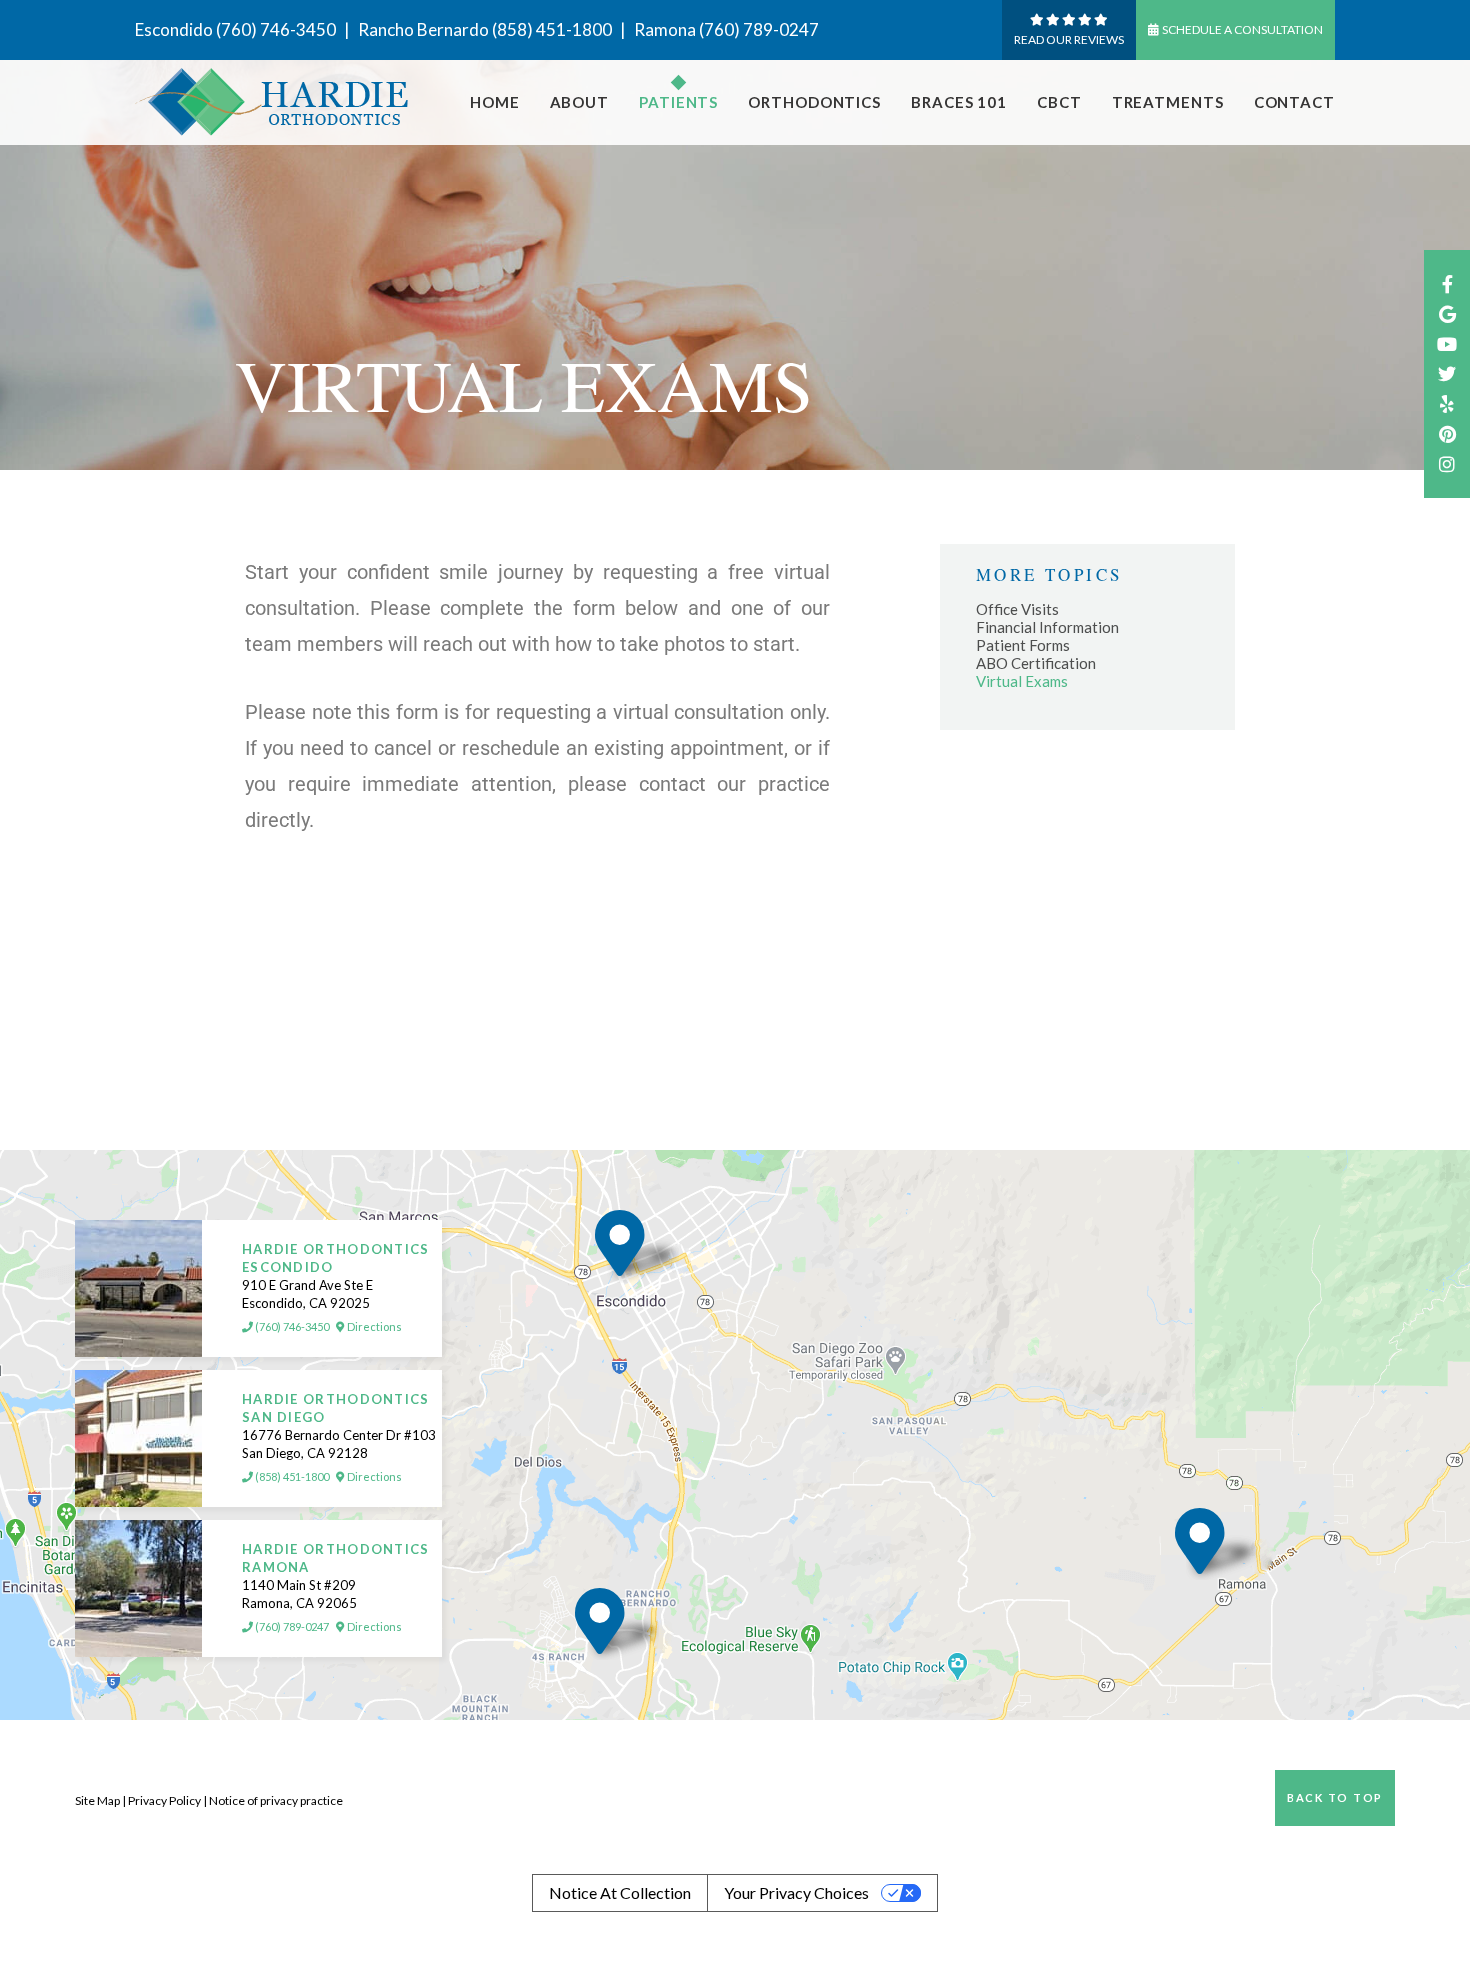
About (580, 102)
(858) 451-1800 (552, 29)
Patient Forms (1023, 645)
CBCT (1059, 102)
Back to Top (1335, 1797)
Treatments (1168, 102)
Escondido (174, 29)
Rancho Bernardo (423, 29)
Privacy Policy (164, 1800)
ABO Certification (1036, 663)
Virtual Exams (1022, 681)
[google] (1447, 314)
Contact (1294, 102)
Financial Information (1047, 627)
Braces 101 (959, 102)
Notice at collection (620, 1892)
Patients (678, 102)
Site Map (97, 1800)
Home (495, 102)
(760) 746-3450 (276, 29)
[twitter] (1447, 374)
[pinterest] (1447, 434)
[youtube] (1447, 344)
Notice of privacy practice (276, 1800)
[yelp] (1447, 404)
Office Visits (1017, 609)
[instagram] (1447, 464)
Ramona (665, 29)
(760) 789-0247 (759, 29)
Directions (374, 1327)
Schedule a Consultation (1242, 29)
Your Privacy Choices (796, 1892)
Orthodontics (814, 102)
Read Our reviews (1069, 39)
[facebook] (1447, 284)
